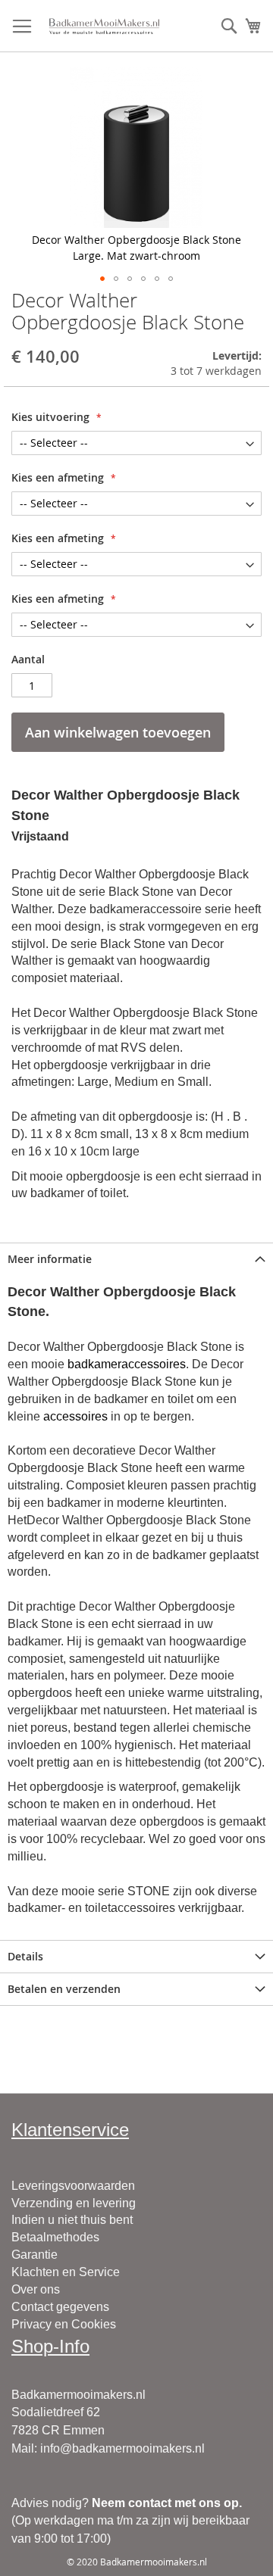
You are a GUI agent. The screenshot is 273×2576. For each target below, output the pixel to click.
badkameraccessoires (127, 1364)
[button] (102, 279)
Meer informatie (50, 1259)
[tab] (136, 1259)
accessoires (75, 1416)
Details (25, 1956)
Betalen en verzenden (64, 1989)
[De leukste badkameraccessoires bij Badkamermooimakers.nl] (104, 26)
